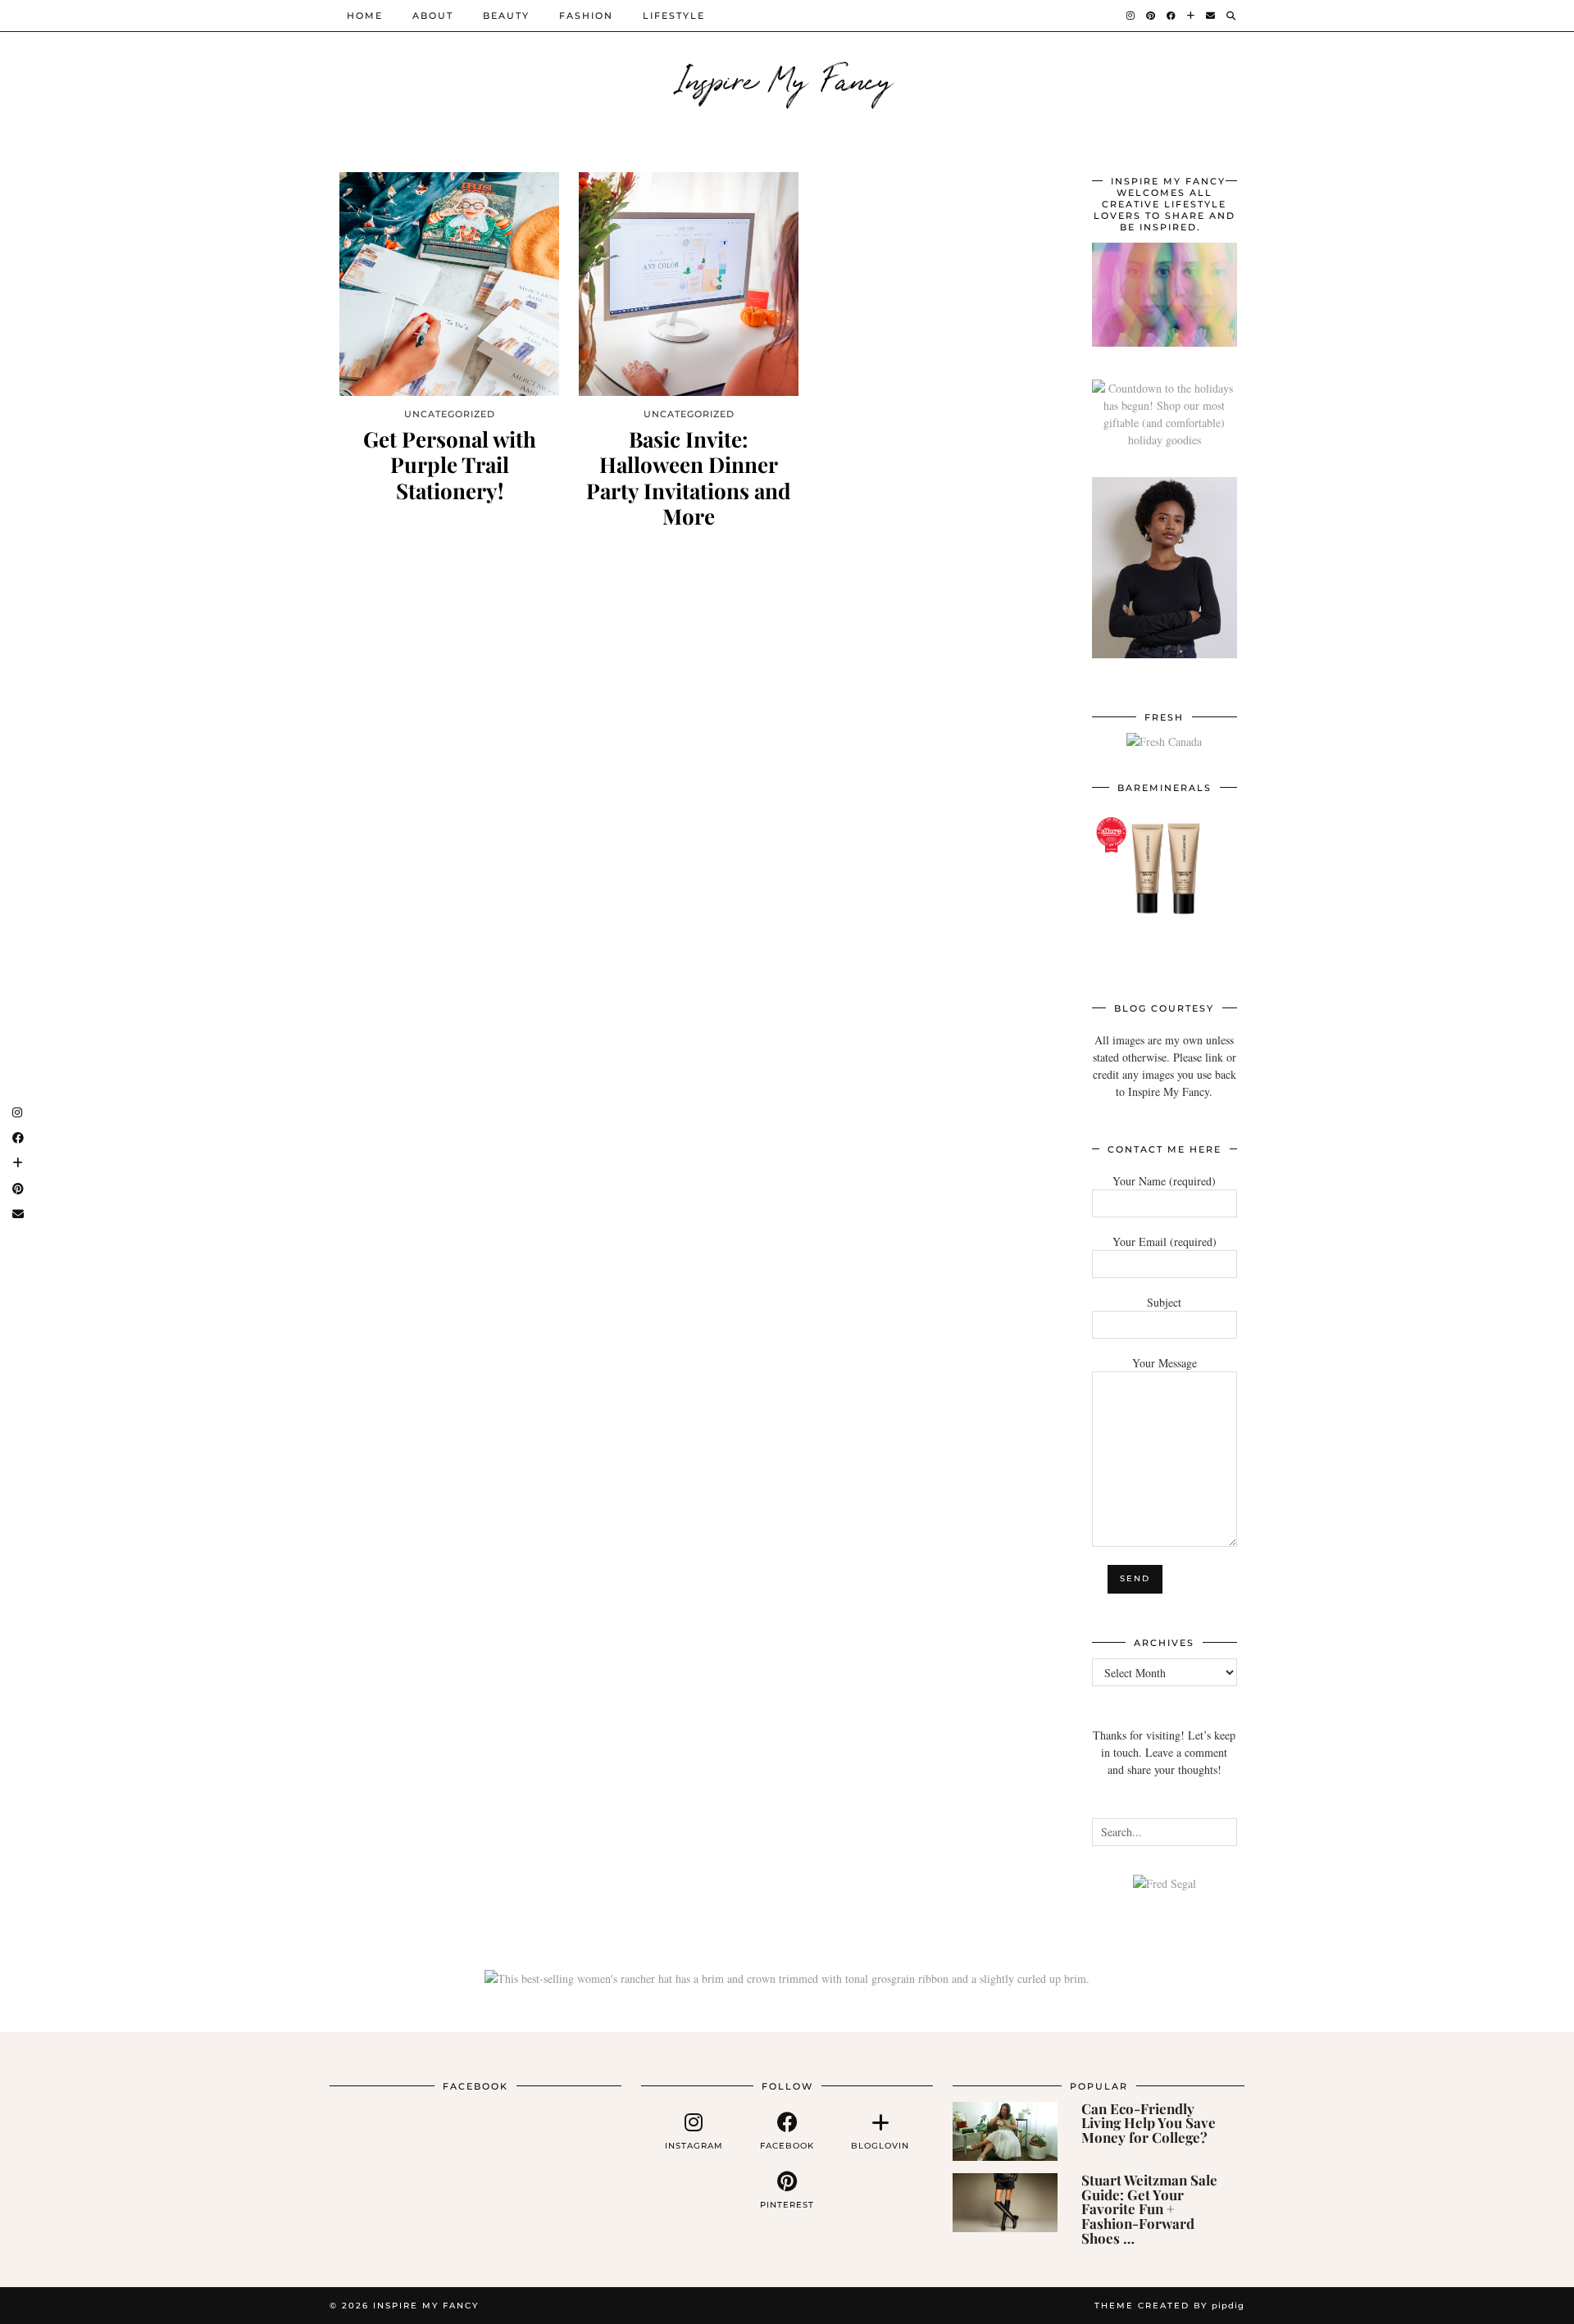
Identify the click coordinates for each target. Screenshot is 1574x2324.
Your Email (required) (1165, 1242)
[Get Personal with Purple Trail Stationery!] (449, 284)
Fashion (586, 16)
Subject (1164, 1302)
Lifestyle (674, 16)
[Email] (1211, 16)
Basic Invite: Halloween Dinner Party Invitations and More (689, 478)
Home (365, 16)
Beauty (506, 16)
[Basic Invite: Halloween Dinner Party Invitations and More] (689, 284)
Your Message (1165, 1363)
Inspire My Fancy (787, 78)
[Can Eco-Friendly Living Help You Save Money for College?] (1005, 2131)
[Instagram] (1131, 16)
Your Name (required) (1164, 1181)
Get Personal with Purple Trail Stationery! (450, 465)
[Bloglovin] (1192, 16)
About (433, 16)
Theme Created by (1169, 2306)
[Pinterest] (1151, 16)
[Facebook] (1172, 16)
